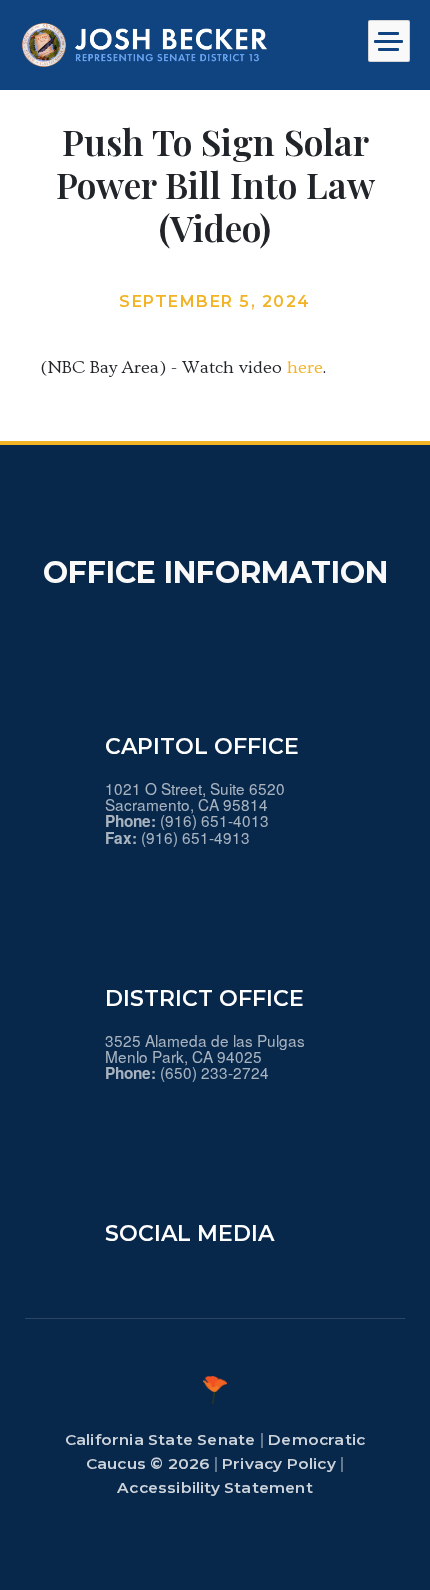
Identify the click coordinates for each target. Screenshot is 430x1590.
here (305, 367)
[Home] (145, 45)
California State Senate (160, 1439)
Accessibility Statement (215, 1487)
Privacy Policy (279, 1463)
